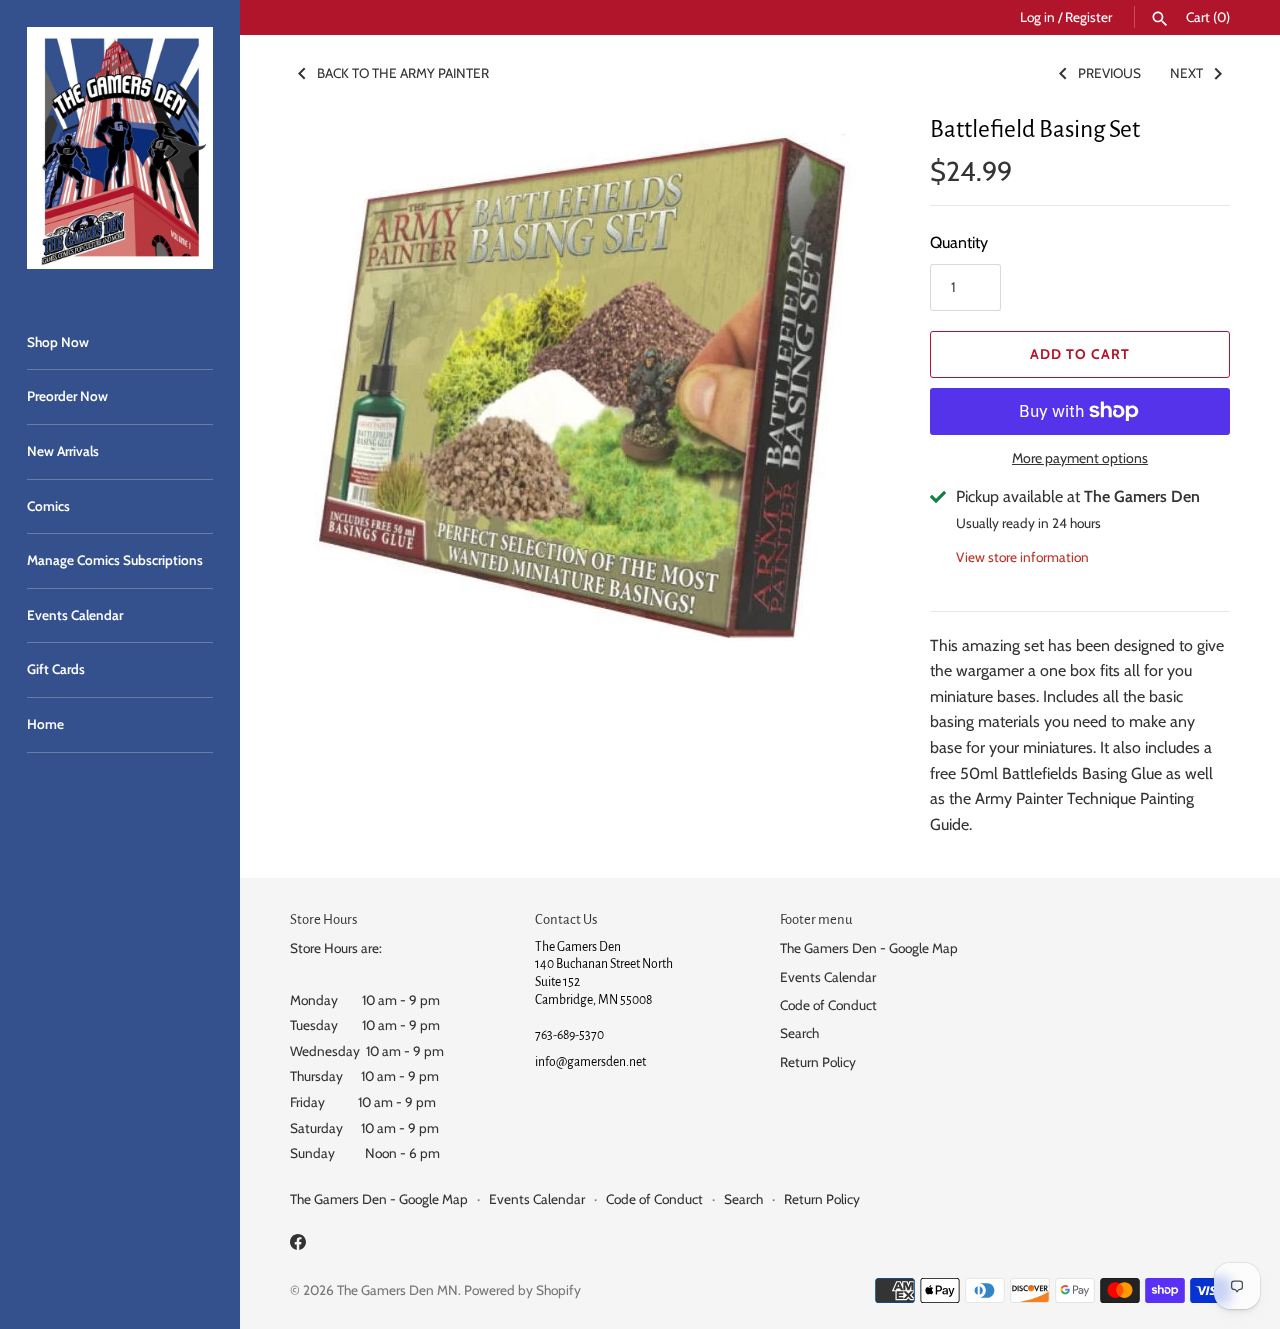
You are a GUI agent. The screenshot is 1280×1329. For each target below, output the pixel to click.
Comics (48, 506)
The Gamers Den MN (397, 1290)
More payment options (1080, 458)
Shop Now (58, 342)
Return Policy (818, 1062)
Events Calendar (75, 615)
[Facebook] (298, 1245)
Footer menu (816, 919)
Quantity (959, 242)
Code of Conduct (828, 1005)
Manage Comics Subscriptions (115, 560)
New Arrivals (63, 451)
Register (1088, 17)
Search (799, 1033)
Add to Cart (1080, 354)
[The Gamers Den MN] (120, 148)
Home (45, 724)
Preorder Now (67, 396)
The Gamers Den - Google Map (869, 948)
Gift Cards (56, 669)
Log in (1037, 17)
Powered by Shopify (522, 1290)
